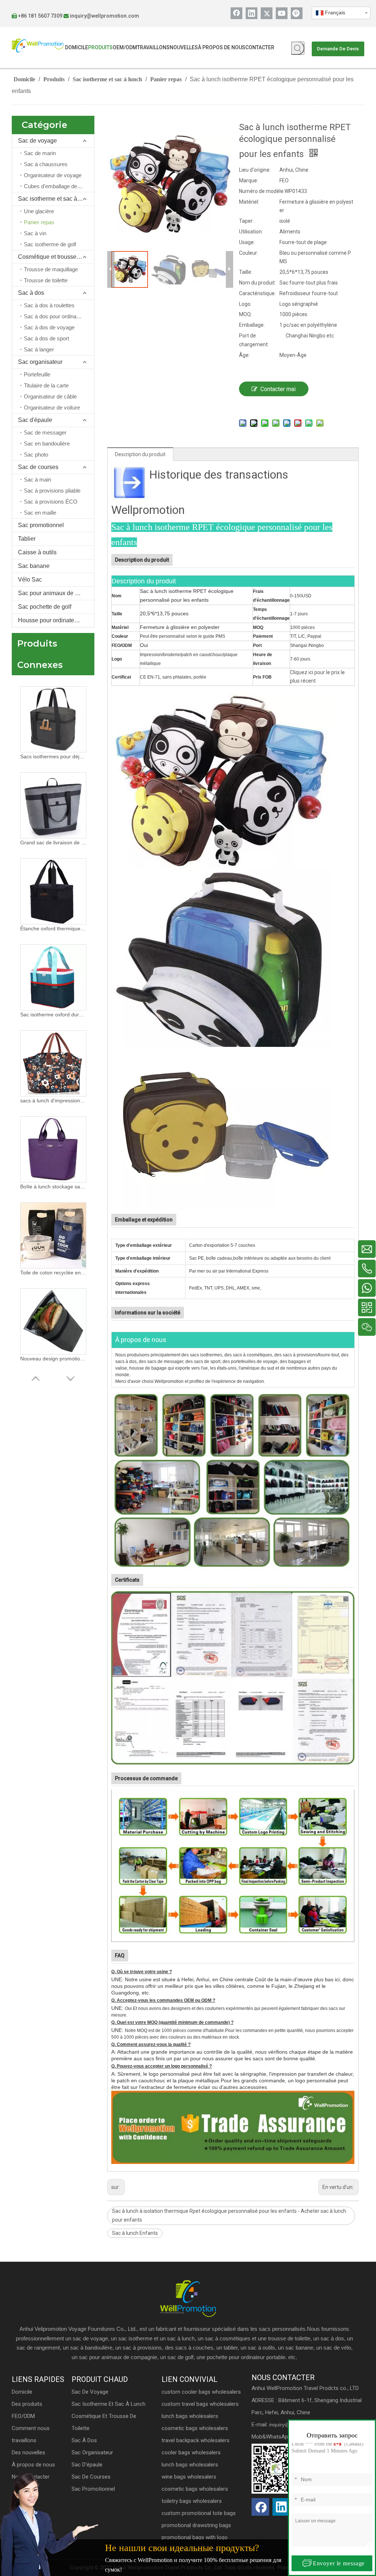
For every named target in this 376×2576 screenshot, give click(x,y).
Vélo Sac (30, 579)
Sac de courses (38, 467)
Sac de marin (40, 153)
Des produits (27, 2404)
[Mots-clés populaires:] (298, 48)
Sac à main (37, 480)
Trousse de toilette (46, 280)
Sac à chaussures (46, 164)
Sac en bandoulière (47, 443)
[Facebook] (236, 13)
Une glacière (39, 211)
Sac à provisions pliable (52, 491)
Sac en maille (40, 513)
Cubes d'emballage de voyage (59, 186)
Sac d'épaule (35, 420)
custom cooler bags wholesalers (201, 2392)
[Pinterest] (297, 13)
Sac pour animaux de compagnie (56, 593)
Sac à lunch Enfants (135, 2233)
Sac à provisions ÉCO (51, 502)
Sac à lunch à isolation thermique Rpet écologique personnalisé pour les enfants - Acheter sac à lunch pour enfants (229, 2215)
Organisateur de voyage (53, 175)
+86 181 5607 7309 (40, 16)
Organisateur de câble (50, 396)
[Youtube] (282, 13)
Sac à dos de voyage (49, 327)
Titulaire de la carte (46, 385)
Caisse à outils (37, 552)
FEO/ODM (23, 2416)
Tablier (27, 539)
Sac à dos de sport (46, 338)
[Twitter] (267, 13)
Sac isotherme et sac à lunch (55, 199)
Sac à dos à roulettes (49, 305)
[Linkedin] (252, 13)
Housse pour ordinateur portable (56, 620)
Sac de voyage (37, 141)
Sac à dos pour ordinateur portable (59, 316)
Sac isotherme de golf (50, 244)
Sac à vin (35, 233)
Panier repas (39, 222)
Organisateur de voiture (52, 407)
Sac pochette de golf (45, 607)
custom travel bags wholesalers (200, 2404)
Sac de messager (45, 432)
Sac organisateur (40, 362)
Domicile (22, 2392)
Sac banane (34, 566)
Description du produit (140, 454)
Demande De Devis (338, 49)
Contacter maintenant (278, 391)
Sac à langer (39, 349)
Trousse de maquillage (51, 269)
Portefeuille (37, 374)
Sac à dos (31, 293)
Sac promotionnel (41, 525)
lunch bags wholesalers (190, 2416)
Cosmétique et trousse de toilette (56, 257)
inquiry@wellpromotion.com (104, 16)
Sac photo (36, 455)
